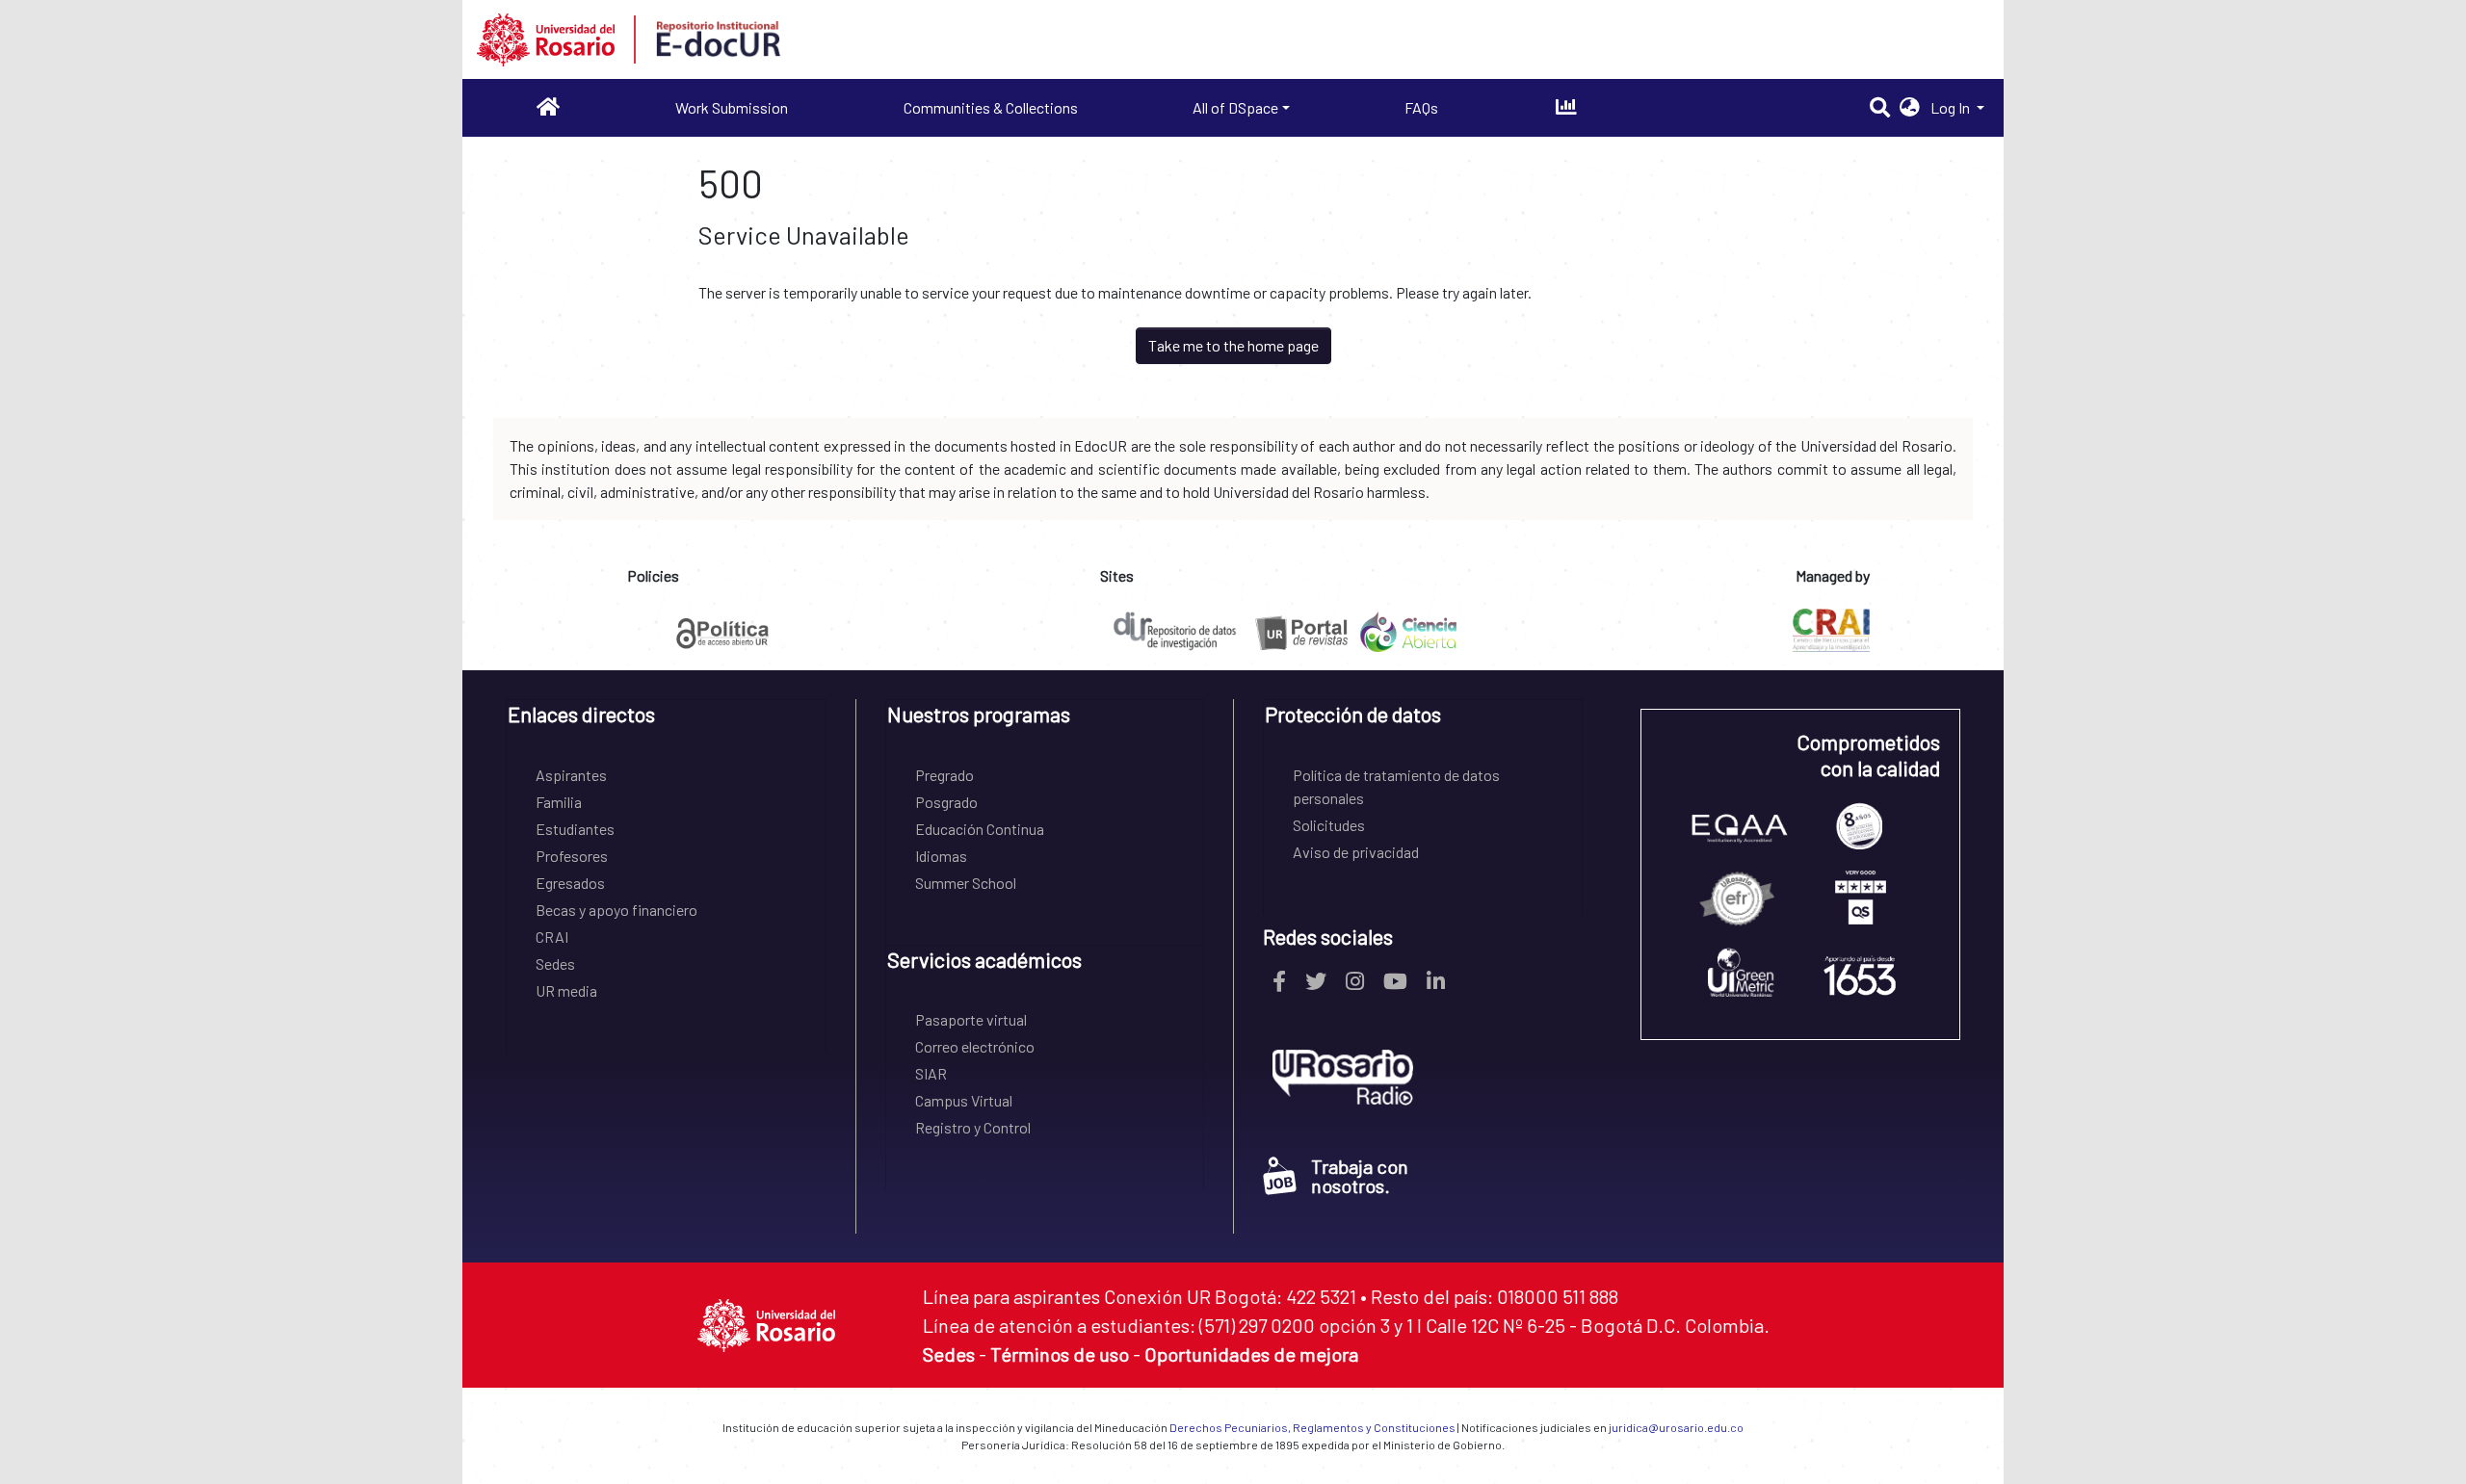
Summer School (966, 883)
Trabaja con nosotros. (1360, 1176)
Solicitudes (1329, 825)
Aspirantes (571, 775)
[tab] (666, 721)
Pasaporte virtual (971, 1019)
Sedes (555, 963)
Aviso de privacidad (1356, 852)
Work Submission (732, 107)
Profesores (572, 856)
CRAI (552, 937)
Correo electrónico (975, 1046)
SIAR (931, 1073)
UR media (566, 990)
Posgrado (946, 802)
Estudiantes (575, 829)
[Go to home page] (549, 107)
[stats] (1566, 107)
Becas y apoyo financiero (616, 910)
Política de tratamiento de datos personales (1396, 786)
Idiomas (941, 856)
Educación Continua (980, 829)
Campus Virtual (964, 1100)
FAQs (1421, 107)
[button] (1910, 108)
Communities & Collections (991, 107)
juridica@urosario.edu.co (1676, 1427)
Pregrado (944, 775)
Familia (559, 802)
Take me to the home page (1233, 345)
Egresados (570, 883)
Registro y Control (973, 1127)
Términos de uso (1060, 1354)
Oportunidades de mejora (1251, 1354)
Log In (1952, 107)
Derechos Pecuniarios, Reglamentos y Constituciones (1312, 1427)
